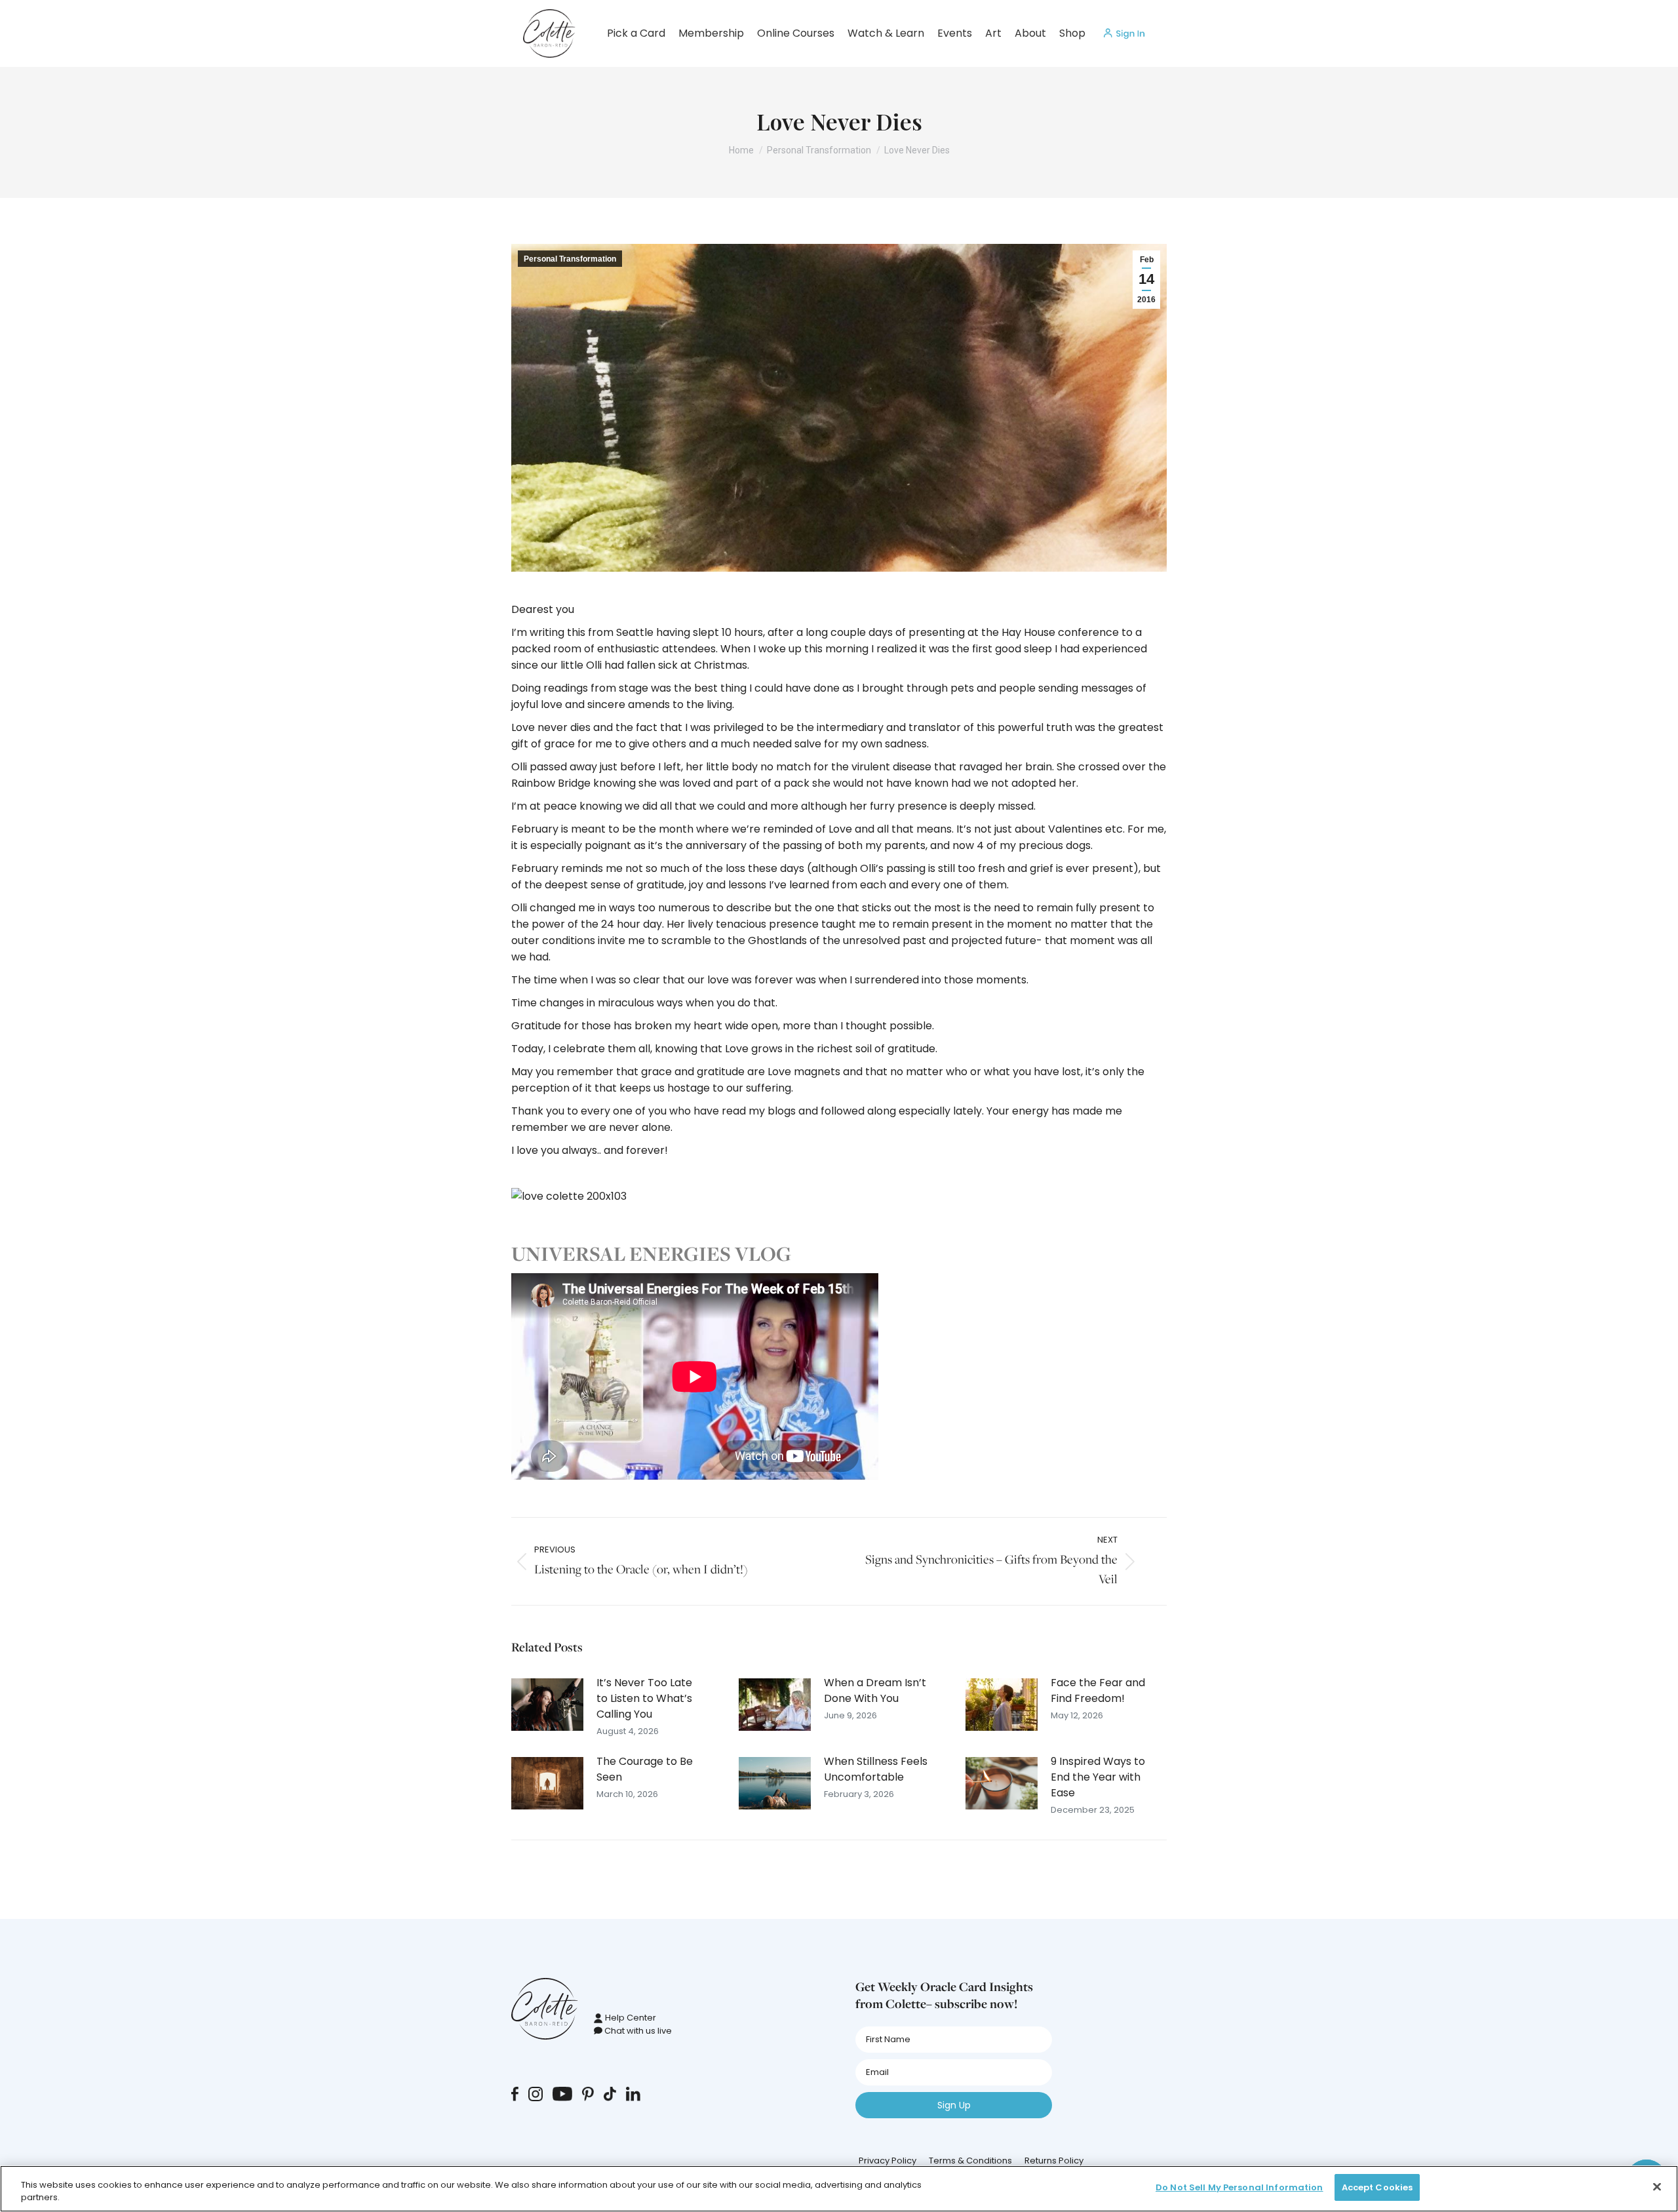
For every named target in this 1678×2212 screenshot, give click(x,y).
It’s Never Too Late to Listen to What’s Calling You (644, 1698)
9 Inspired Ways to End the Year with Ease (1098, 1777)
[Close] (1657, 2186)
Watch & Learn (886, 33)
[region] (839, 2189)
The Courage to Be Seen (645, 1769)
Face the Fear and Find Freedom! (1098, 1690)
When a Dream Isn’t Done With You (875, 1690)
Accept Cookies (1377, 2187)
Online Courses (796, 33)
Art (993, 33)
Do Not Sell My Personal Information (1239, 2187)
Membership (711, 33)
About (1030, 33)
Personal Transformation (570, 259)
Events (955, 33)
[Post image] (547, 1705)
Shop (1072, 33)
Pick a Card (636, 33)
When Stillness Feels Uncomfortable (876, 1769)
